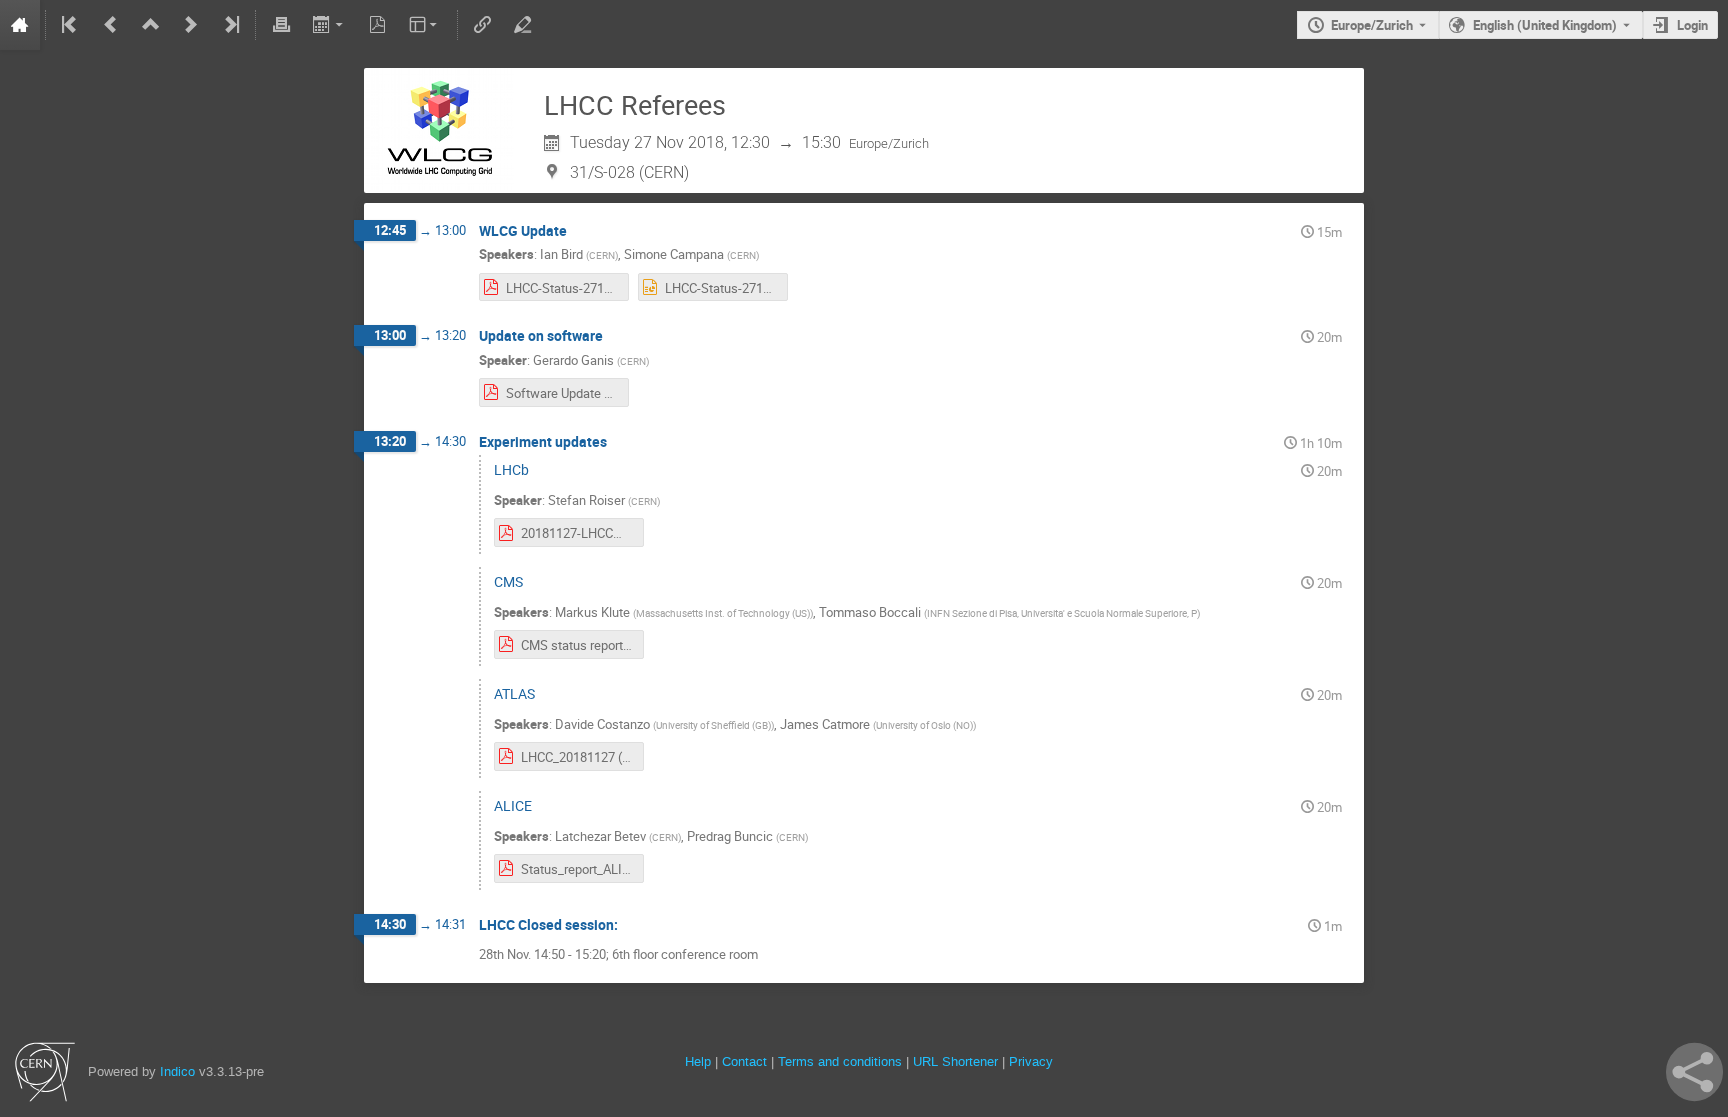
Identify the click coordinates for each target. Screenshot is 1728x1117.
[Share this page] (1694, 1072)
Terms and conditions (840, 1061)
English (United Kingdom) (1545, 25)
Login (1692, 25)
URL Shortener (955, 1061)
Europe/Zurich (1372, 25)
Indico (177, 1071)
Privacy (1031, 1061)
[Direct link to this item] (581, 231)
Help (698, 1061)
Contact (744, 1061)
